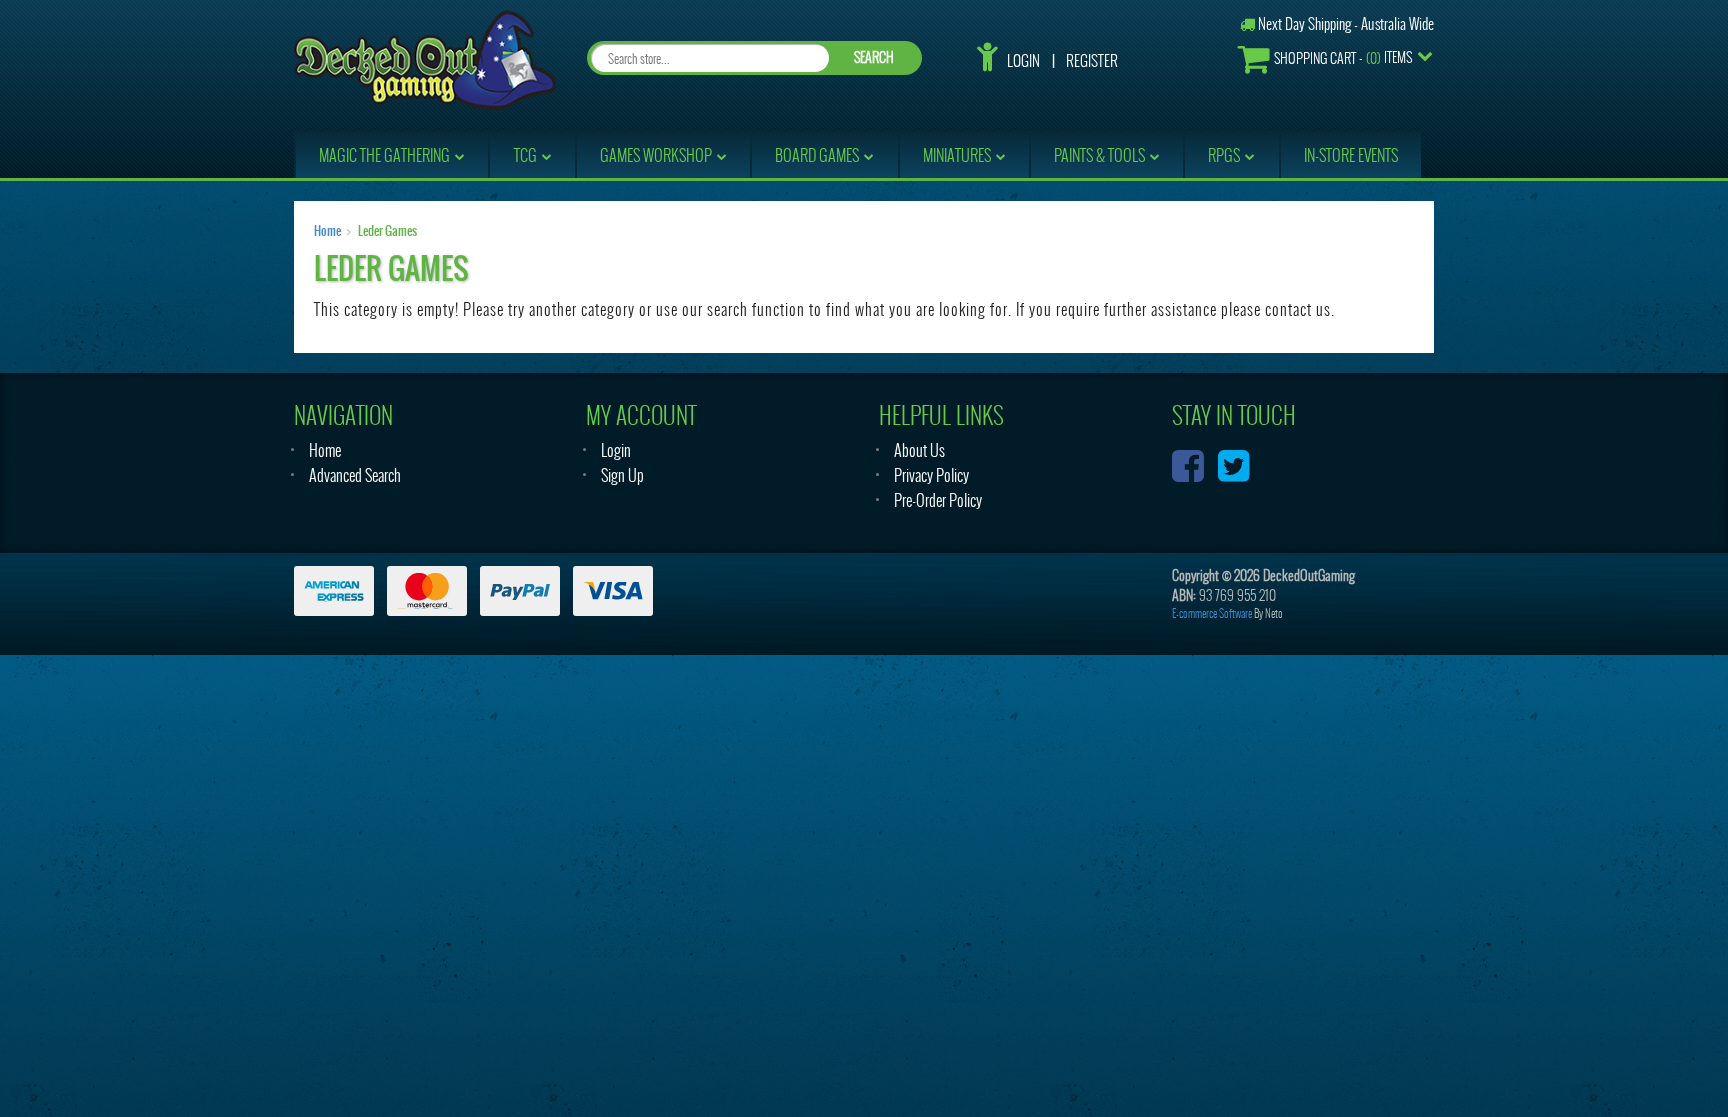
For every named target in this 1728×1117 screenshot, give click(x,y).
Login (1023, 61)
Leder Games (387, 231)
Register (1092, 61)
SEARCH (874, 57)
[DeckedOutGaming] (425, 57)
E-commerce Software (1212, 613)
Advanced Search (355, 475)
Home (327, 231)
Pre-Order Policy (938, 500)
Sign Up (622, 475)
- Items (1343, 58)
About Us (919, 450)
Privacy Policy (931, 475)
